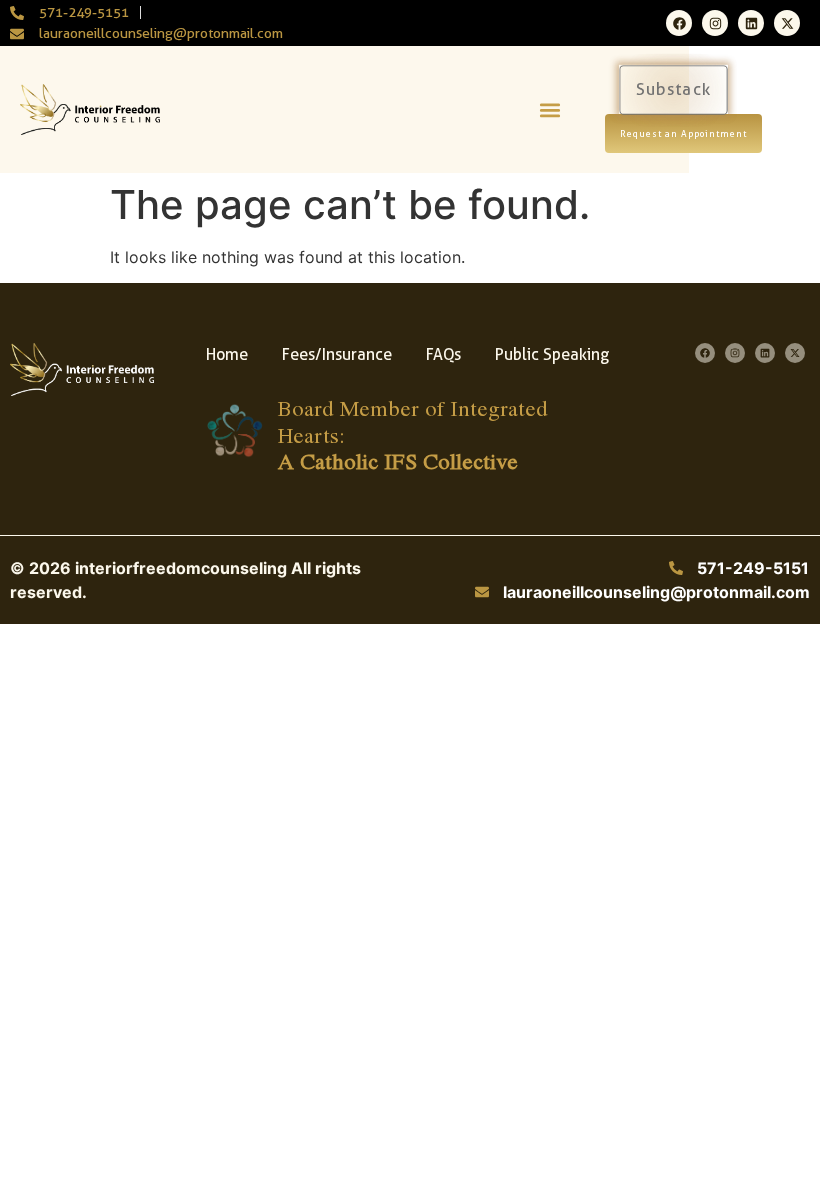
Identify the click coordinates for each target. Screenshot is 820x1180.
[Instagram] (715, 23)
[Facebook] (679, 23)
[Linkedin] (751, 23)
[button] (549, 109)
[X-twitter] (787, 23)
